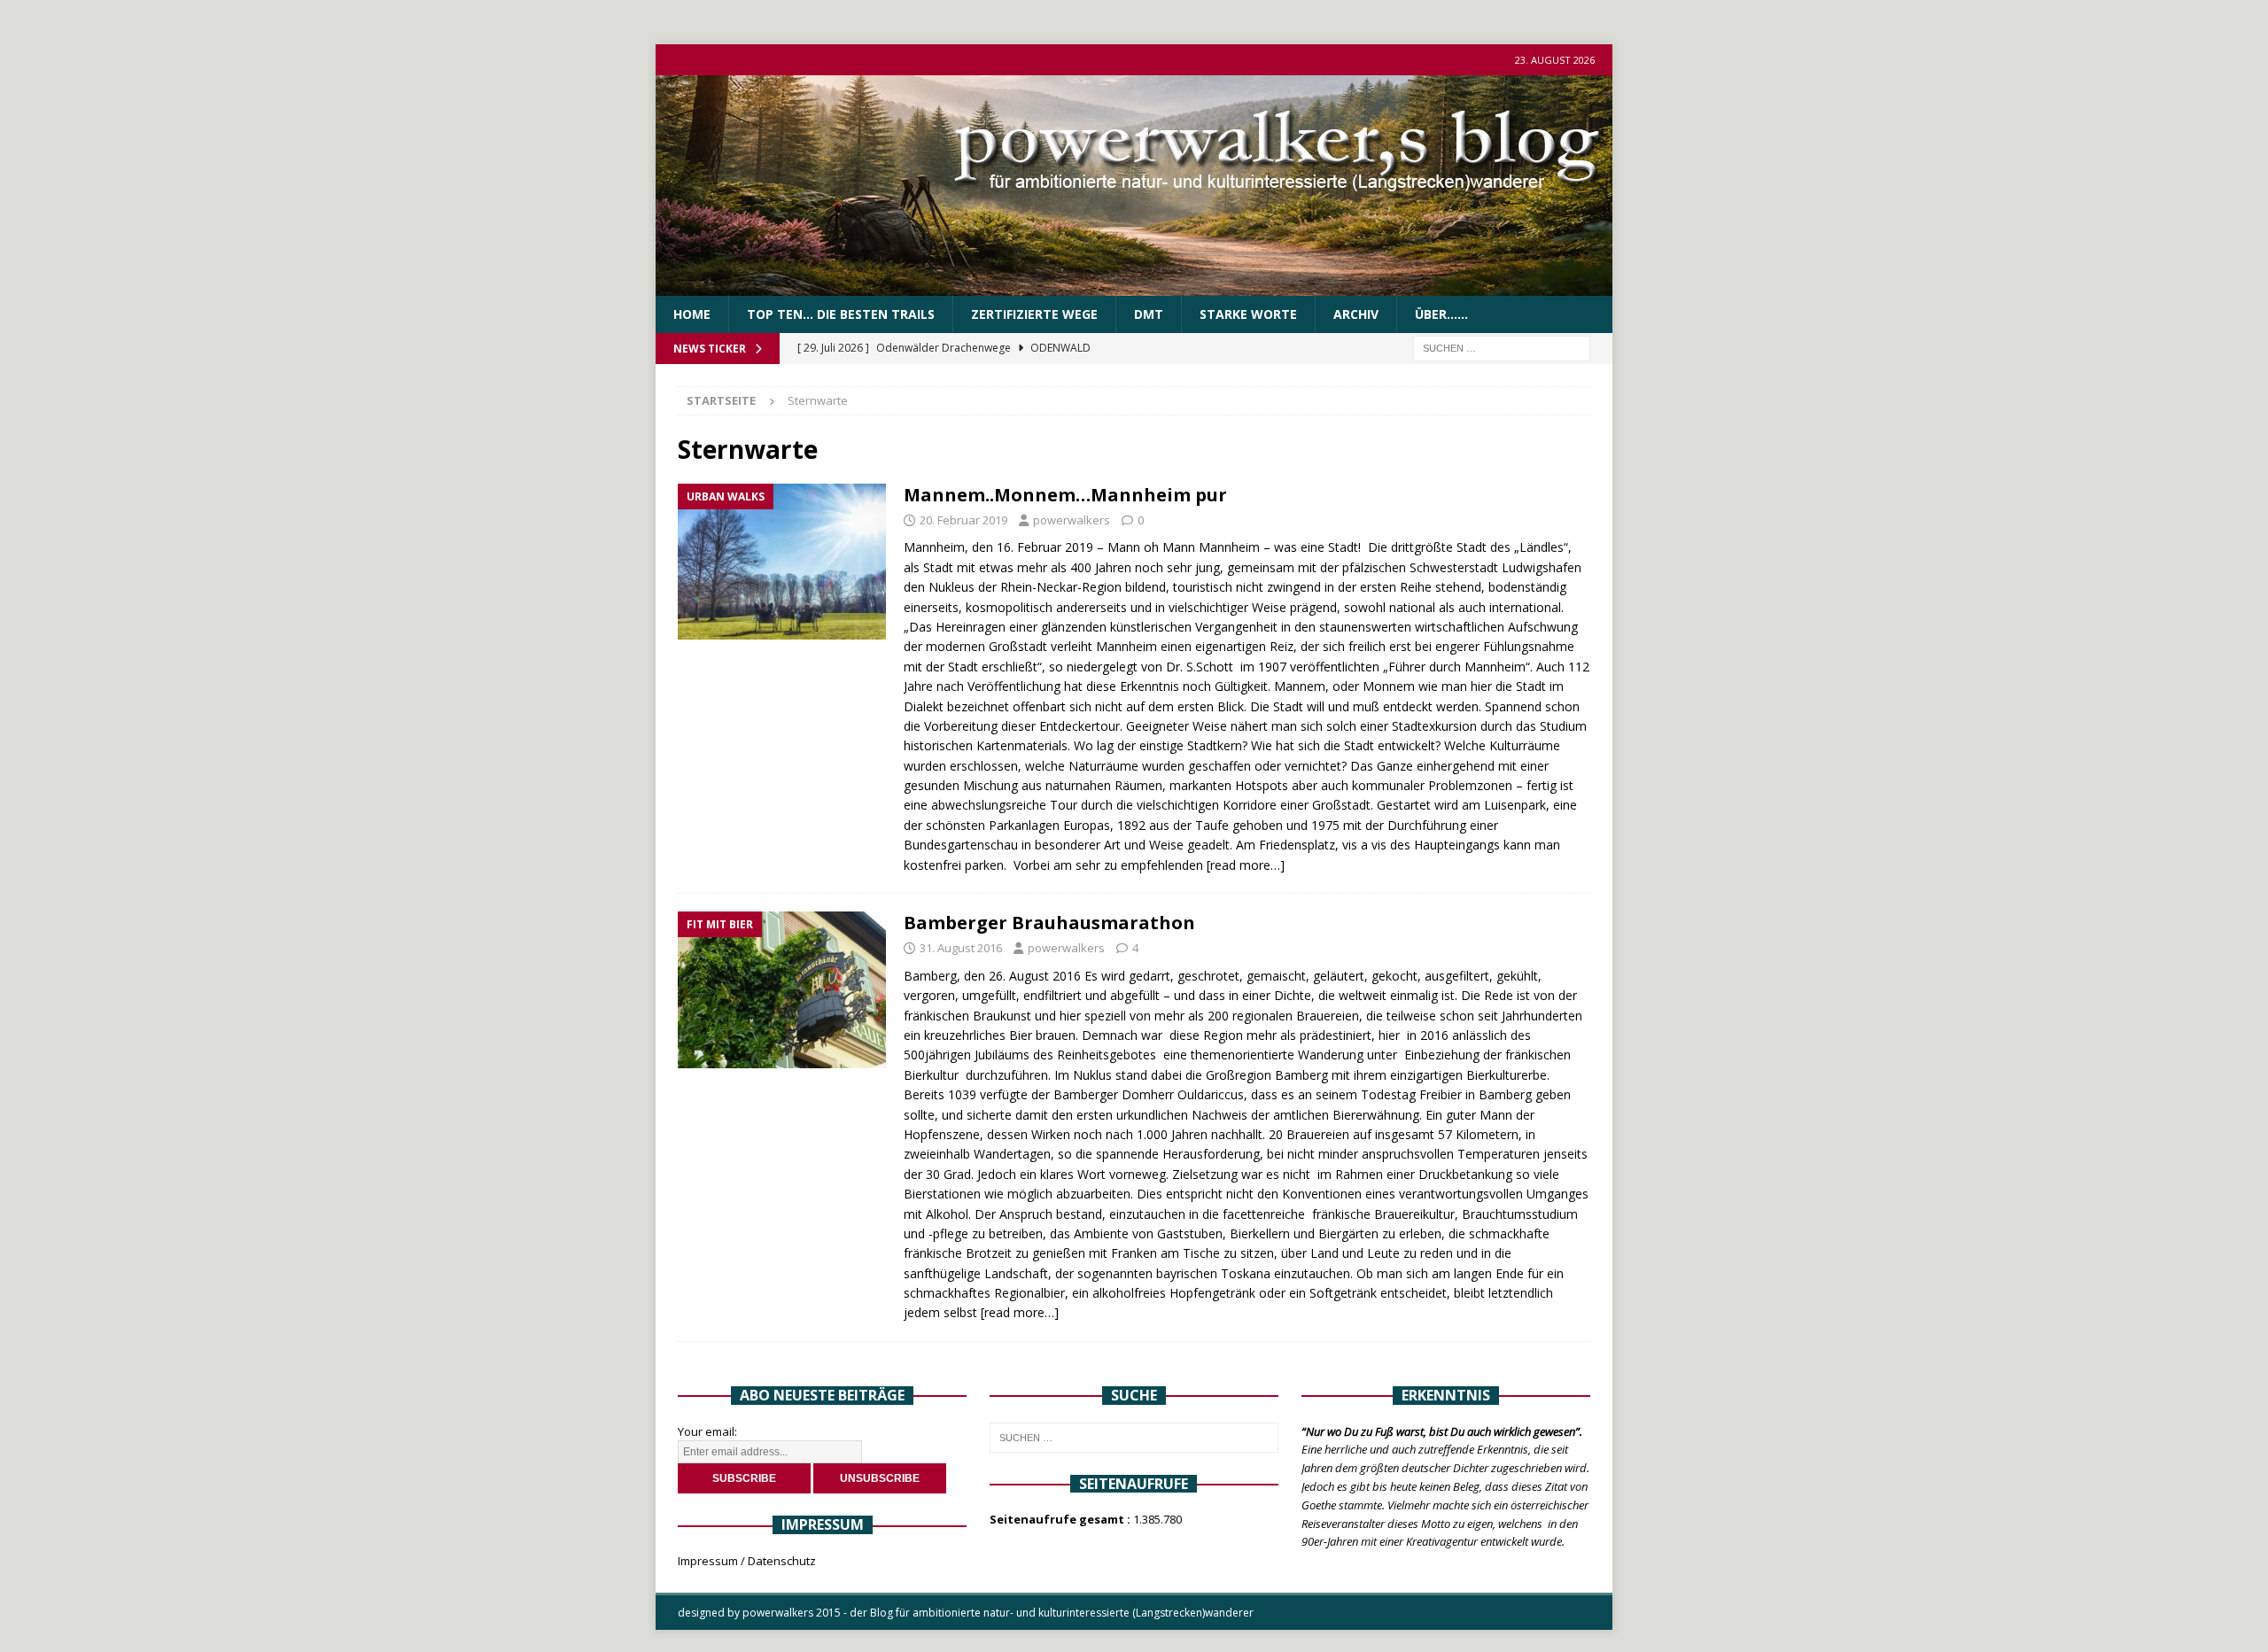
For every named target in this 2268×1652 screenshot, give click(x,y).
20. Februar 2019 (963, 520)
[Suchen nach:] (1502, 348)
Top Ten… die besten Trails (841, 314)
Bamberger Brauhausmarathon (1049, 923)
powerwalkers (1072, 520)
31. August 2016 (961, 948)
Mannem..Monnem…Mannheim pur (1065, 495)
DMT (1149, 314)
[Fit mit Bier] (782, 990)
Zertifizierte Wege (1034, 314)
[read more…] (1246, 865)
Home (692, 314)
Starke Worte (1248, 314)
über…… (1441, 314)
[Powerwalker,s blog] (1134, 286)
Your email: (707, 1431)
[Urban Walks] (782, 562)
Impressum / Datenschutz (747, 1561)
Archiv (1356, 314)
